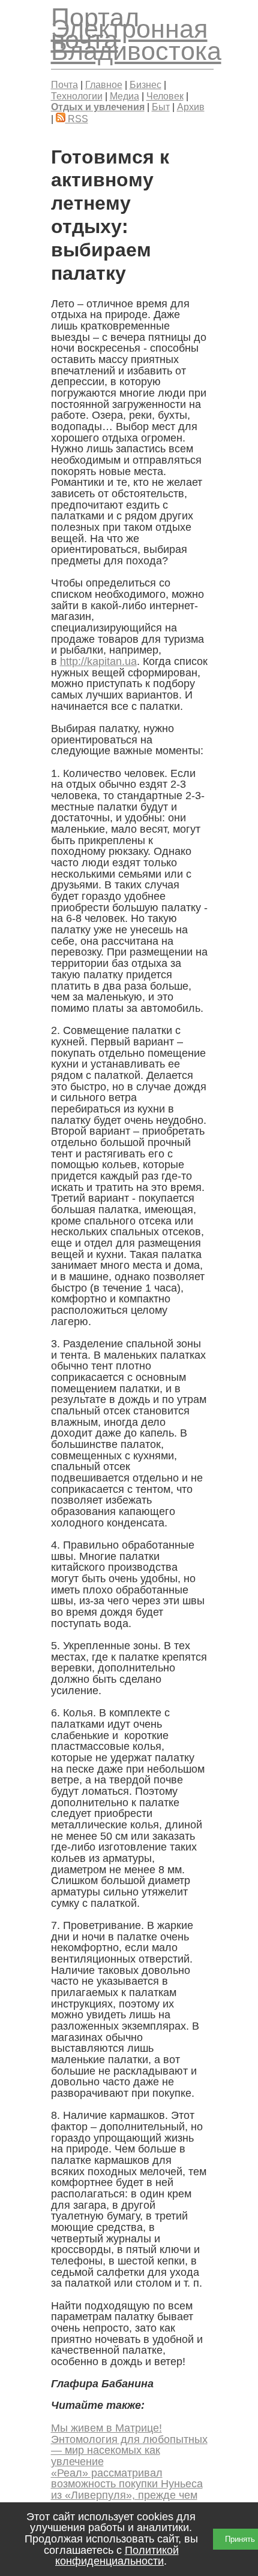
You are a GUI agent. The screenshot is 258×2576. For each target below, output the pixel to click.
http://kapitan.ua (98, 661)
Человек (165, 96)
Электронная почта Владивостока (136, 40)
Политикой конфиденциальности (117, 2556)
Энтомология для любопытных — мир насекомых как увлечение (129, 2450)
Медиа (124, 96)
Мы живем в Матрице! (106, 2428)
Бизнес (145, 84)
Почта (64, 84)
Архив (191, 107)
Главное (104, 84)
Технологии (77, 96)
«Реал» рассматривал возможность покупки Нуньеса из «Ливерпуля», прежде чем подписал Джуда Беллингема (127, 2490)
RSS (77, 119)
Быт (161, 107)
